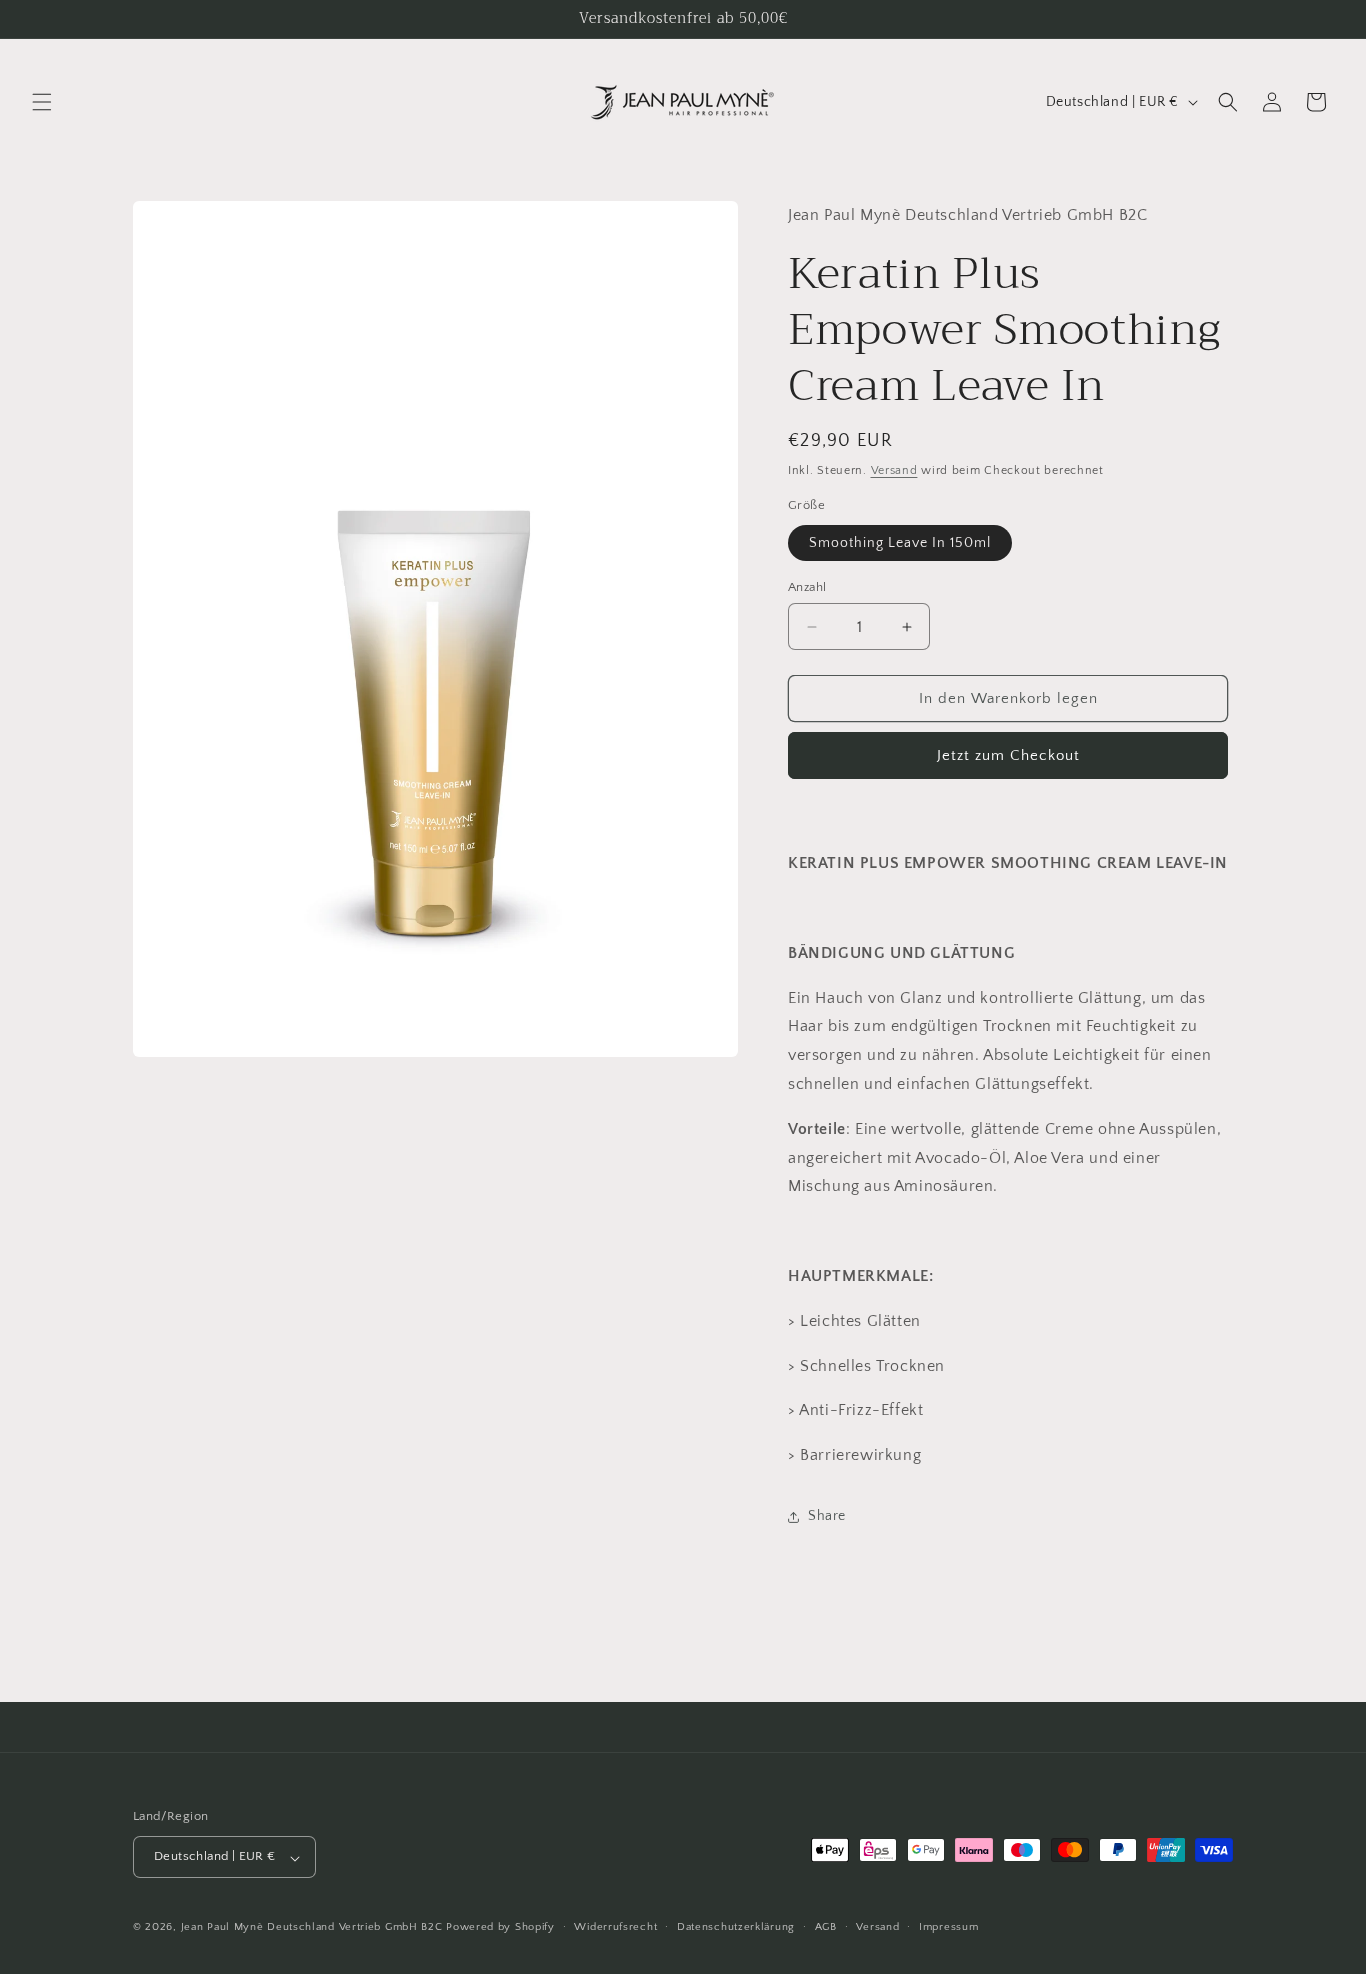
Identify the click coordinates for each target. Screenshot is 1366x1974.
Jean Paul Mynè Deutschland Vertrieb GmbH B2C (312, 1928)
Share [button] (827, 1516)
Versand (894, 470)
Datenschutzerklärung (736, 1927)
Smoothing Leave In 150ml (900, 543)
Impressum (948, 1927)
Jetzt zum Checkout (1008, 755)
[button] (42, 102)
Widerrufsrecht (615, 1927)
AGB (826, 1927)
